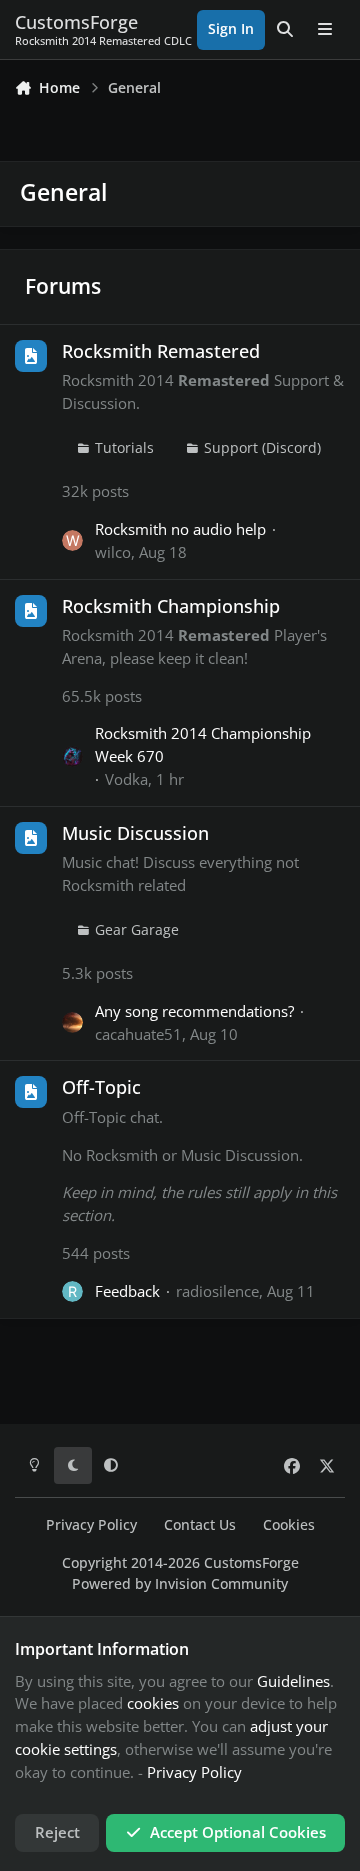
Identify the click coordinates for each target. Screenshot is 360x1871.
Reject (57, 1832)
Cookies (289, 1525)
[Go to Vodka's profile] (72, 756)
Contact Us (200, 1525)
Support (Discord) (262, 448)
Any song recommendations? (194, 1011)
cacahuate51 (138, 1034)
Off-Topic (101, 1087)
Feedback (127, 1291)
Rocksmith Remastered (161, 351)
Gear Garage (137, 930)
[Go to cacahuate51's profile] (72, 1022)
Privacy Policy (91, 1525)
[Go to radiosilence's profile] (72, 1291)
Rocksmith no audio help (180, 529)
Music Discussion (135, 833)
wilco (113, 552)
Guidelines (293, 1681)
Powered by (180, 1584)
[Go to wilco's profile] (72, 540)
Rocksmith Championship (171, 606)
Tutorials (124, 448)
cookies (153, 1703)
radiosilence (217, 1291)
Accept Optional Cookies (238, 1832)
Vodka (126, 779)
